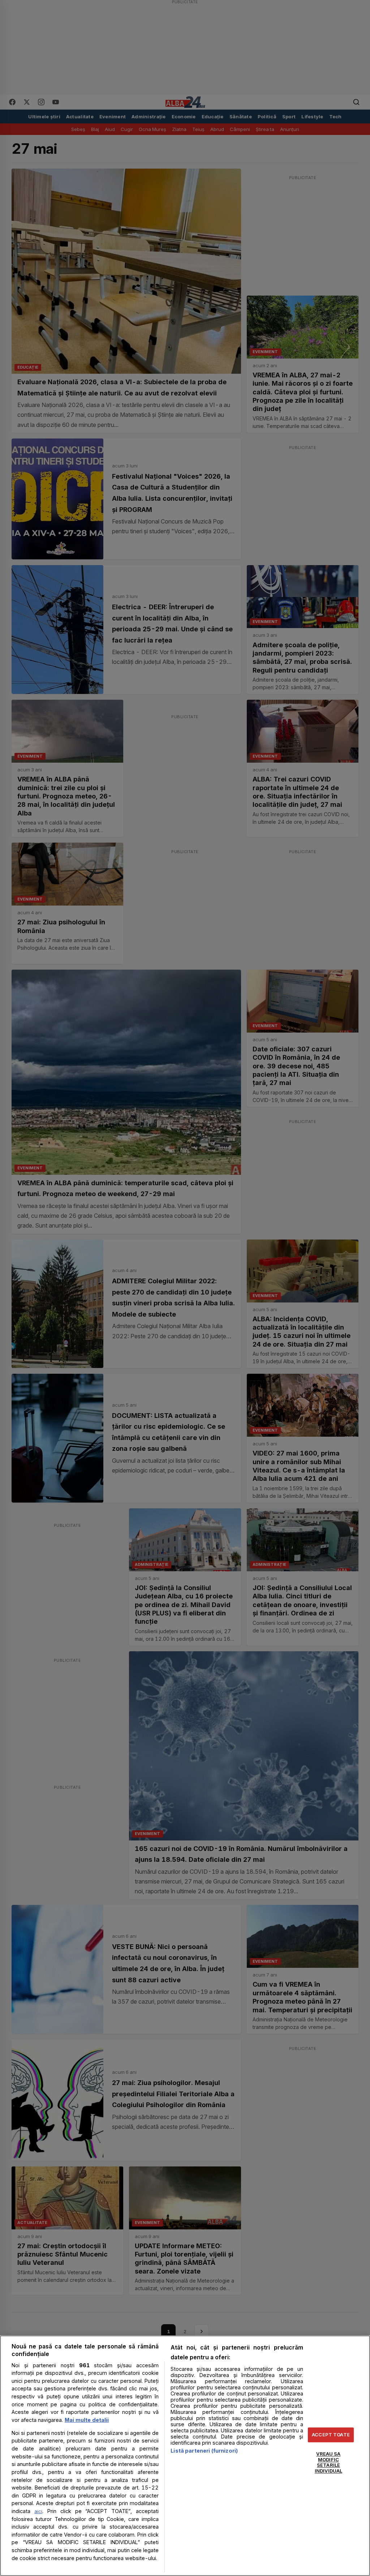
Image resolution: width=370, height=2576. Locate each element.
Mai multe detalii (87, 2420)
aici (38, 2511)
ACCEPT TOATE (331, 2435)
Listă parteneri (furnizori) (204, 2451)
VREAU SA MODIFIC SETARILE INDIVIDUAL (328, 2463)
